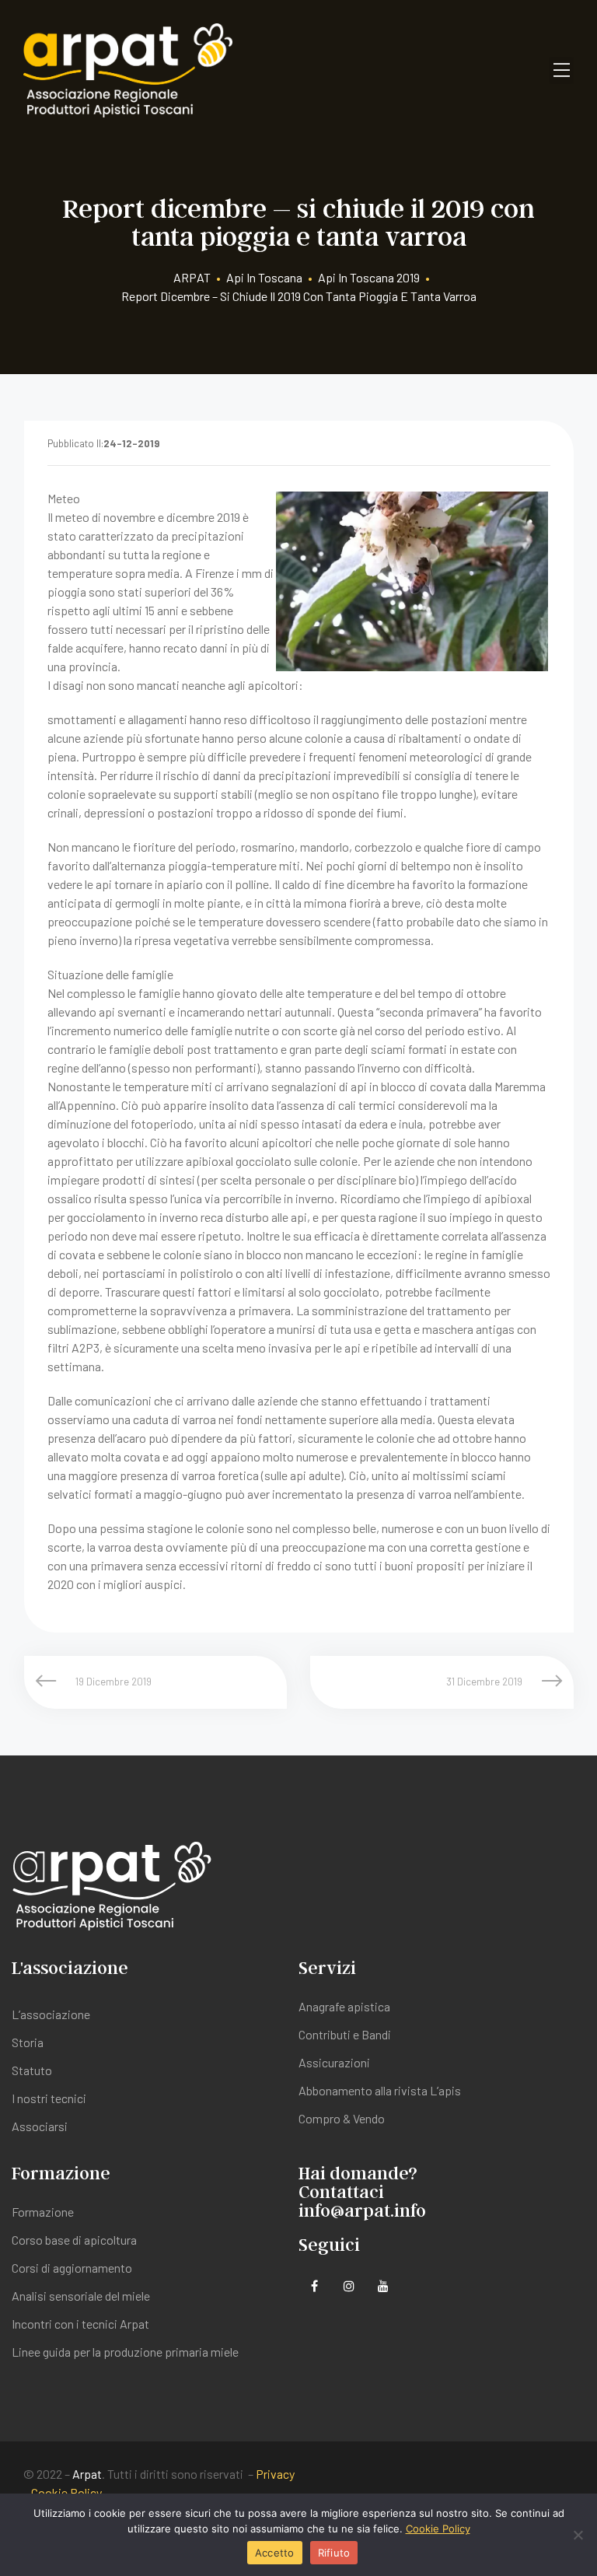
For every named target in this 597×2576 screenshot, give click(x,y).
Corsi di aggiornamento (72, 2268)
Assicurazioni (334, 2062)
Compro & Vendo (342, 2118)
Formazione (43, 2212)
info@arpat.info (362, 2210)
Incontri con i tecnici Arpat (80, 2324)
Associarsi (40, 2126)
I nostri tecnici (49, 2098)
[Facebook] (314, 2285)
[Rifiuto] (578, 2535)
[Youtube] (383, 2285)
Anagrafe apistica (344, 2006)
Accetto (275, 2553)
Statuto (32, 2070)
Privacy (275, 2474)
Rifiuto (334, 2553)
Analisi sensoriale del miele (81, 2296)
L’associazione (51, 2014)
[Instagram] (349, 2285)
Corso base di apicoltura (74, 2240)
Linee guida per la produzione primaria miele (125, 2352)
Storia (28, 2042)
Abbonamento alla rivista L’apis (380, 2090)
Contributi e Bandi (345, 2034)
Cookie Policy (66, 2492)
